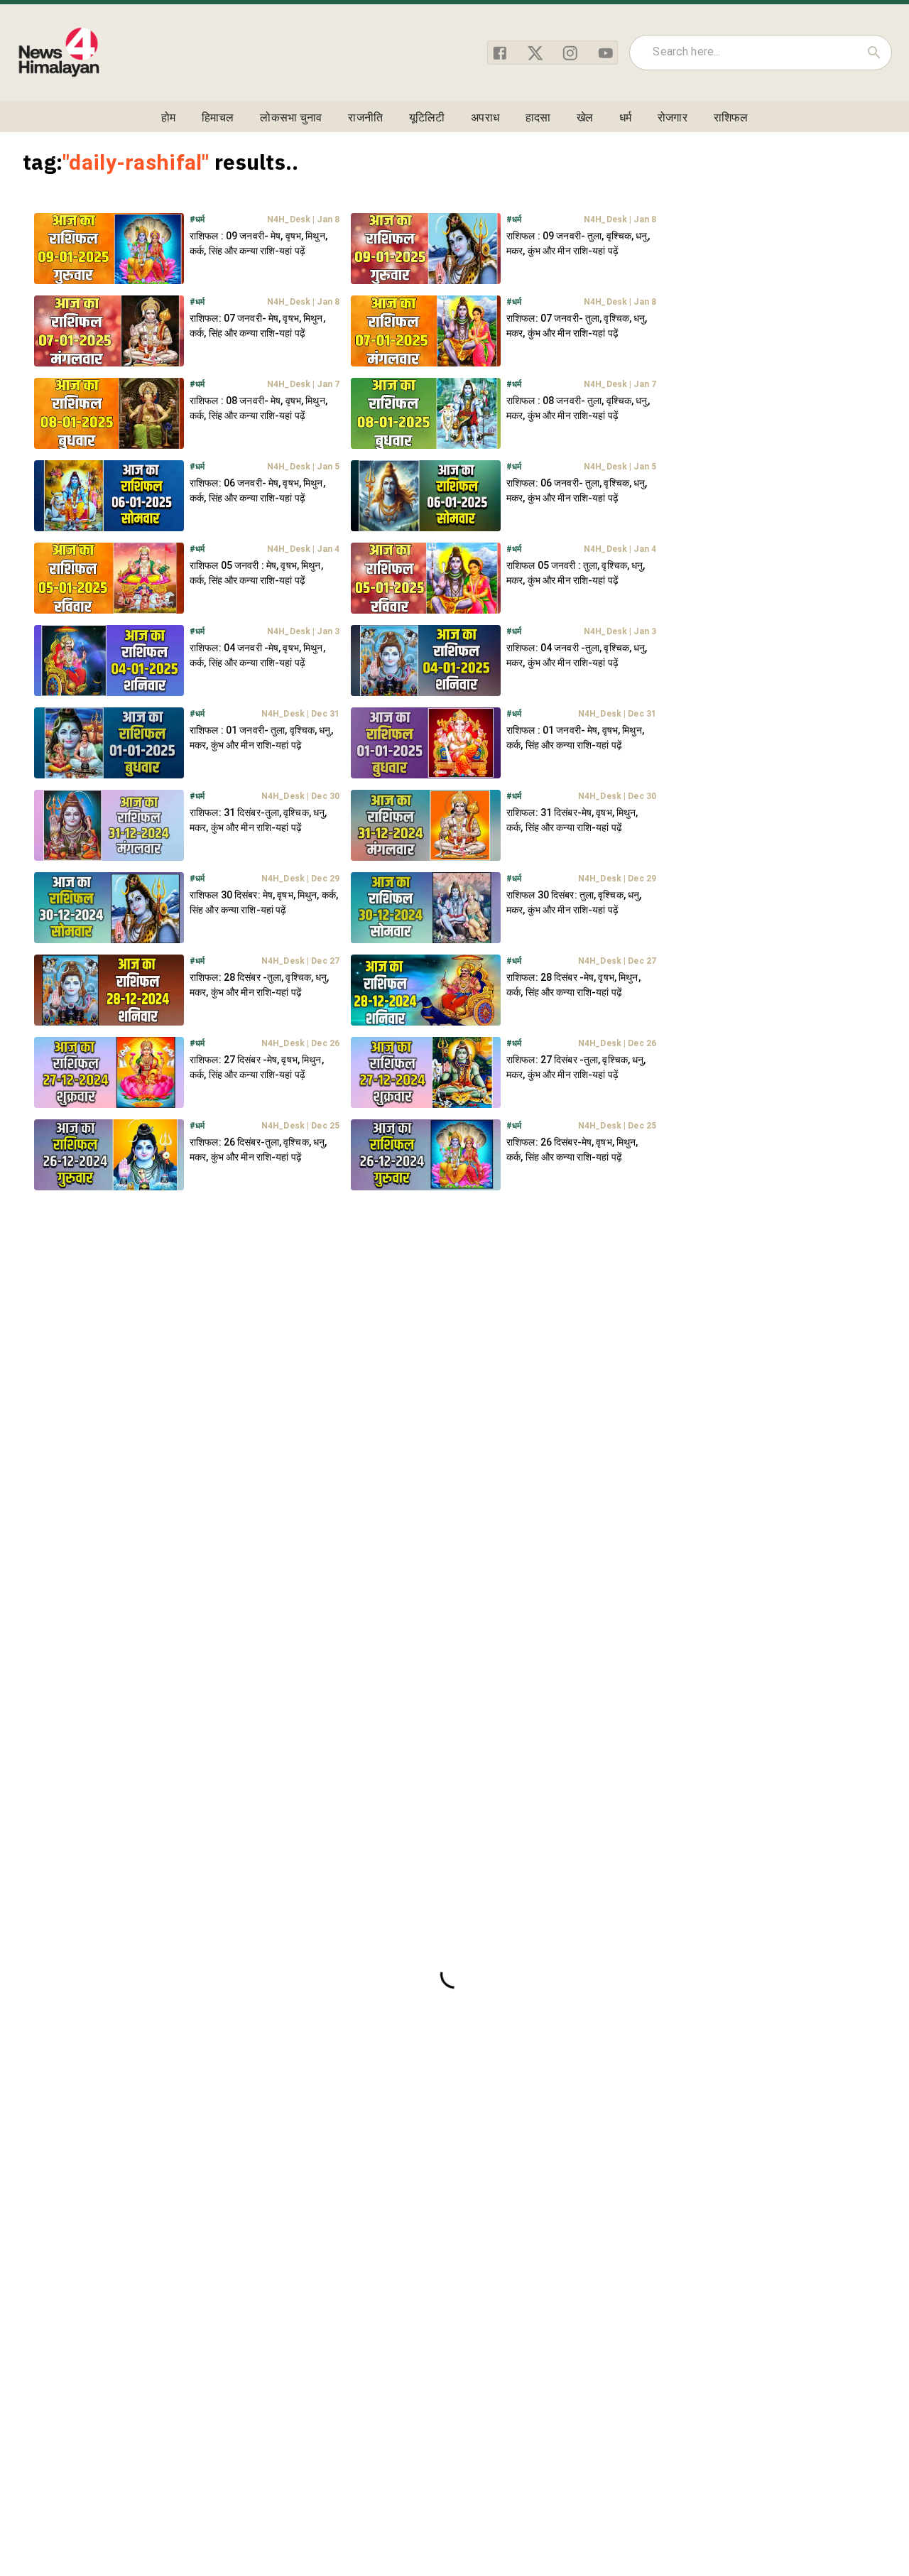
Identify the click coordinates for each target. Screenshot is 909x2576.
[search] (874, 53)
